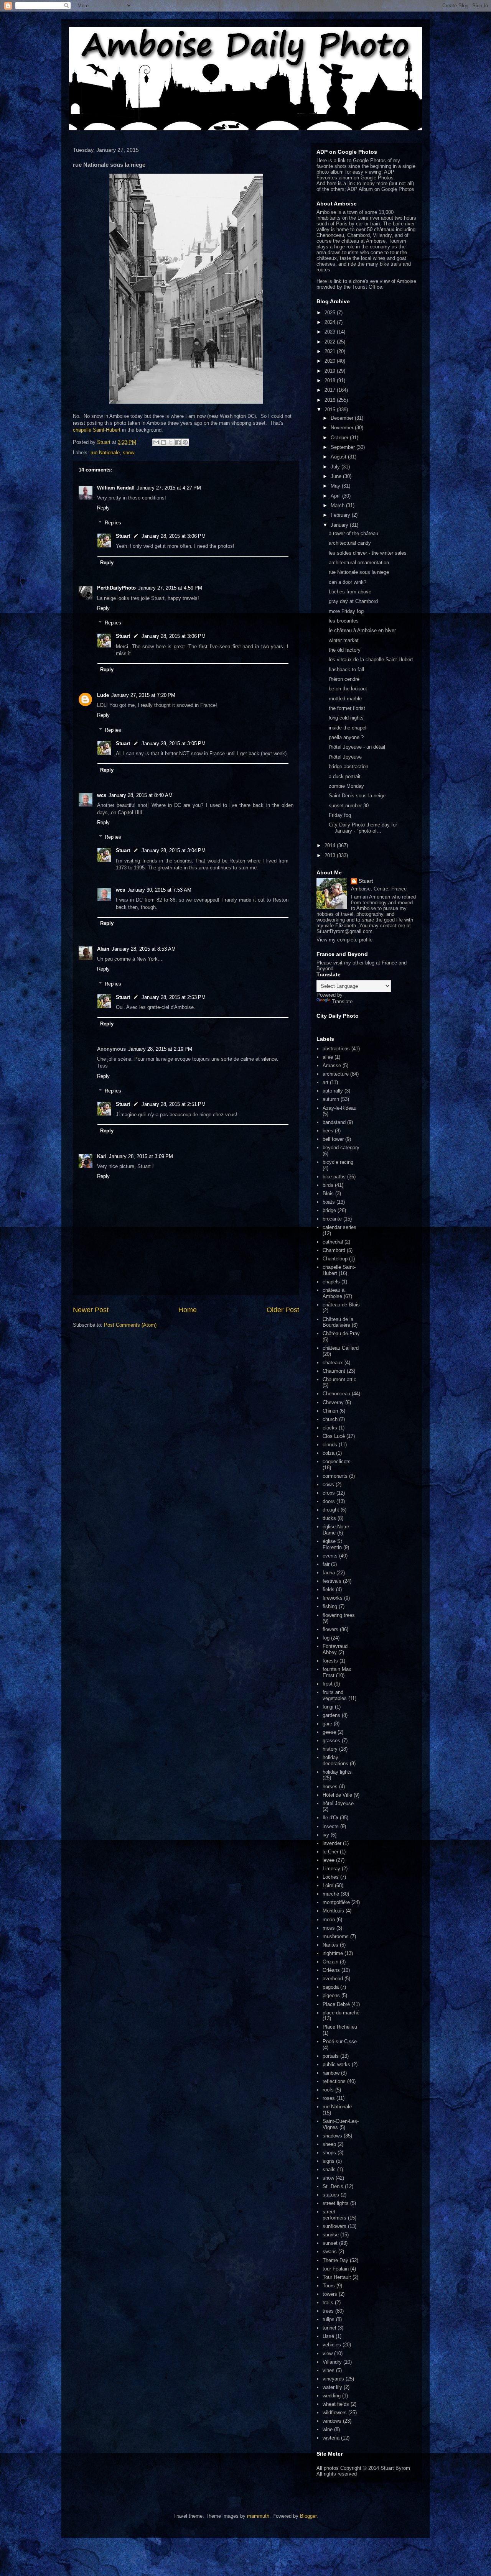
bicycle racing (338, 1162)
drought (331, 1510)
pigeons (331, 1995)
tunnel (329, 2328)
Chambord (334, 1250)
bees (328, 1131)
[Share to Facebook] (178, 442)
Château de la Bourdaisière (338, 1322)
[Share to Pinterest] (185, 442)
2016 (331, 400)
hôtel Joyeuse (338, 1803)
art (325, 1082)
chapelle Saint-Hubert (97, 430)
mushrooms (336, 1936)
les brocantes (344, 621)
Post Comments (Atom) (130, 1325)
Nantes (330, 1945)
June (337, 476)
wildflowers (335, 2413)
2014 (331, 845)
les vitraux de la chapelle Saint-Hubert (371, 660)
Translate (342, 1001)
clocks (330, 1428)
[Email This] (156, 442)
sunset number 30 (349, 806)
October (340, 438)
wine (328, 2429)
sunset (330, 2243)
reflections (334, 2081)
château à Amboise (334, 1293)
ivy (326, 1835)
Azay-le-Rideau (339, 1108)
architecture (336, 1074)
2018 (331, 380)
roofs (328, 2090)
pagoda (331, 1987)
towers (330, 2294)
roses (329, 2098)
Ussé (328, 2336)
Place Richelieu (340, 2027)
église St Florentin (332, 1544)
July (336, 467)
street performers (334, 2215)
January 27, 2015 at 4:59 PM (170, 588)
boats (329, 1202)
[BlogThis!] (163, 442)
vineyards (333, 2379)
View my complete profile (344, 940)
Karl (102, 1156)
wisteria (331, 2438)
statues (331, 2195)
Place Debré (336, 2004)
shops (329, 2153)
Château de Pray (341, 1333)
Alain (103, 949)
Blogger (308, 2516)
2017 (331, 390)
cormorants (335, 1476)
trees (328, 2311)
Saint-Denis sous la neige (357, 796)
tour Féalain (336, 2269)
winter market (344, 640)
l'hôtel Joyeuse (345, 757)
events (330, 1556)
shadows (332, 2136)
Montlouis (333, 1911)
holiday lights (337, 1772)
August (339, 457)
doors (329, 1501)
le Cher (330, 1852)
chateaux (333, 1363)
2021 (331, 351)
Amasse (332, 1065)
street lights (336, 2203)
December (343, 418)
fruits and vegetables (335, 1695)
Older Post (283, 1310)
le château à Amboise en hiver (362, 630)
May (336, 486)
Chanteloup (335, 1259)
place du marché (341, 2013)
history (330, 1749)
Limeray (331, 1869)
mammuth (258, 2516)
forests (330, 1661)
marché (331, 1894)
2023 (331, 332)
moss (329, 1928)
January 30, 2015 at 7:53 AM (159, 890)
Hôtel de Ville (337, 1795)
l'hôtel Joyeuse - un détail (357, 747)
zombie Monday (346, 786)
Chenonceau (336, 1394)
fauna (329, 1573)
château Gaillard (341, 1348)
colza (329, 1453)
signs (329, 2161)
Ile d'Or (330, 1818)
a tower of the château (353, 533)
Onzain (330, 1962)
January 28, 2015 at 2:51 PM (174, 1104)
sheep (329, 2144)
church (330, 1419)
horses (330, 1787)
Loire (328, 1885)
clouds (330, 1445)
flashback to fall (346, 669)
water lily (332, 2387)
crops (329, 1493)
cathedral (333, 1242)
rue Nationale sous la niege (359, 572)
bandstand (334, 1122)
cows (328, 1484)
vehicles (332, 2345)
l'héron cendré (344, 679)
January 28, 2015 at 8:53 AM (144, 949)
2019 (331, 371)
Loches (331, 1877)
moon (329, 1920)
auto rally (333, 1091)
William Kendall (116, 488)
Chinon (330, 1411)
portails (331, 2056)
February (341, 515)
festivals (332, 1581)
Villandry (332, 2362)
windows (332, 2421)
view (328, 2353)
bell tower (333, 1139)
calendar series (339, 1227)
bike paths (334, 1177)
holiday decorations (335, 1760)
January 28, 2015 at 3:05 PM (174, 743)
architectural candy (350, 543)
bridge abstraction (348, 766)
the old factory (345, 650)
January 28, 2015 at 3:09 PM (141, 1156)
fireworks (333, 1598)
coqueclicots (337, 1461)
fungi (328, 1707)
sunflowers (334, 2226)
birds (328, 1185)
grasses (331, 1741)
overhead (333, 1979)
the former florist (347, 708)
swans (330, 2252)
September (344, 447)
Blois (328, 1194)
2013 (331, 855)
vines (329, 2370)
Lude (103, 695)
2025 (331, 313)
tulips (329, 2319)
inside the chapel (348, 728)
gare (327, 1724)
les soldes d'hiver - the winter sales (368, 553)
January (340, 525)
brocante (332, 1219)
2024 (331, 322)
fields (329, 1589)
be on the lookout (348, 689)
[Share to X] (171, 442)
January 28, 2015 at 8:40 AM (141, 795)
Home (188, 1310)
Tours (329, 2286)
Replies (113, 523)
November (343, 428)
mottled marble (345, 699)
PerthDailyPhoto (116, 588)
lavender (332, 1843)
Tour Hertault (337, 2277)
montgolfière (336, 1902)
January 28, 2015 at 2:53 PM (174, 997)
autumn (331, 1099)
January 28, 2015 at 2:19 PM (160, 1049)
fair (326, 1564)
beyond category (341, 1148)
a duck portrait (345, 776)
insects (331, 1826)
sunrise (331, 2235)
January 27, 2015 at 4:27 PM (169, 488)
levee (329, 1860)
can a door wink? (348, 582)
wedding (332, 2396)
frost (328, 1684)
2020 (331, 361)
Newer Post (91, 1310)
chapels (331, 1282)
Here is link (329, 281)
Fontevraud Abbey (335, 1649)
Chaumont (334, 1371)
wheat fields (336, 2404)
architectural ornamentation (359, 563)
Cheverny (333, 1402)
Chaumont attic (339, 1379)
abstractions (336, 1049)
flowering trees (339, 1615)
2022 (331, 342)
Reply (103, 508)
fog (326, 1638)
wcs (102, 795)
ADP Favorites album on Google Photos (355, 175)
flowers (330, 1629)
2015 (331, 410)
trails (328, 2302)
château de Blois (341, 1305)
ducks (329, 1518)
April (336, 496)
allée (328, 1057)
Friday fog (340, 815)
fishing (330, 1606)
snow (129, 453)
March (338, 505)
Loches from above (350, 592)
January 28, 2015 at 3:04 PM (174, 850)
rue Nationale (105, 453)
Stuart (123, 536)
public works (336, 2064)
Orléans (331, 1970)
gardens (331, 1715)
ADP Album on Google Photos (381, 189)
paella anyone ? (346, 737)
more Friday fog (346, 611)
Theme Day (335, 2260)
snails (329, 2169)
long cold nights (346, 718)
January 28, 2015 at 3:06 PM (174, 536)
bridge (329, 1210)
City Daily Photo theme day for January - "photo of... (363, 828)
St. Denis (333, 2186)
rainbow (331, 2073)
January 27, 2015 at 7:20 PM (143, 695)
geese (329, 1732)
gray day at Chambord (353, 601)
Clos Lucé (334, 1436)
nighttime (333, 1953)
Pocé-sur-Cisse (340, 2041)
